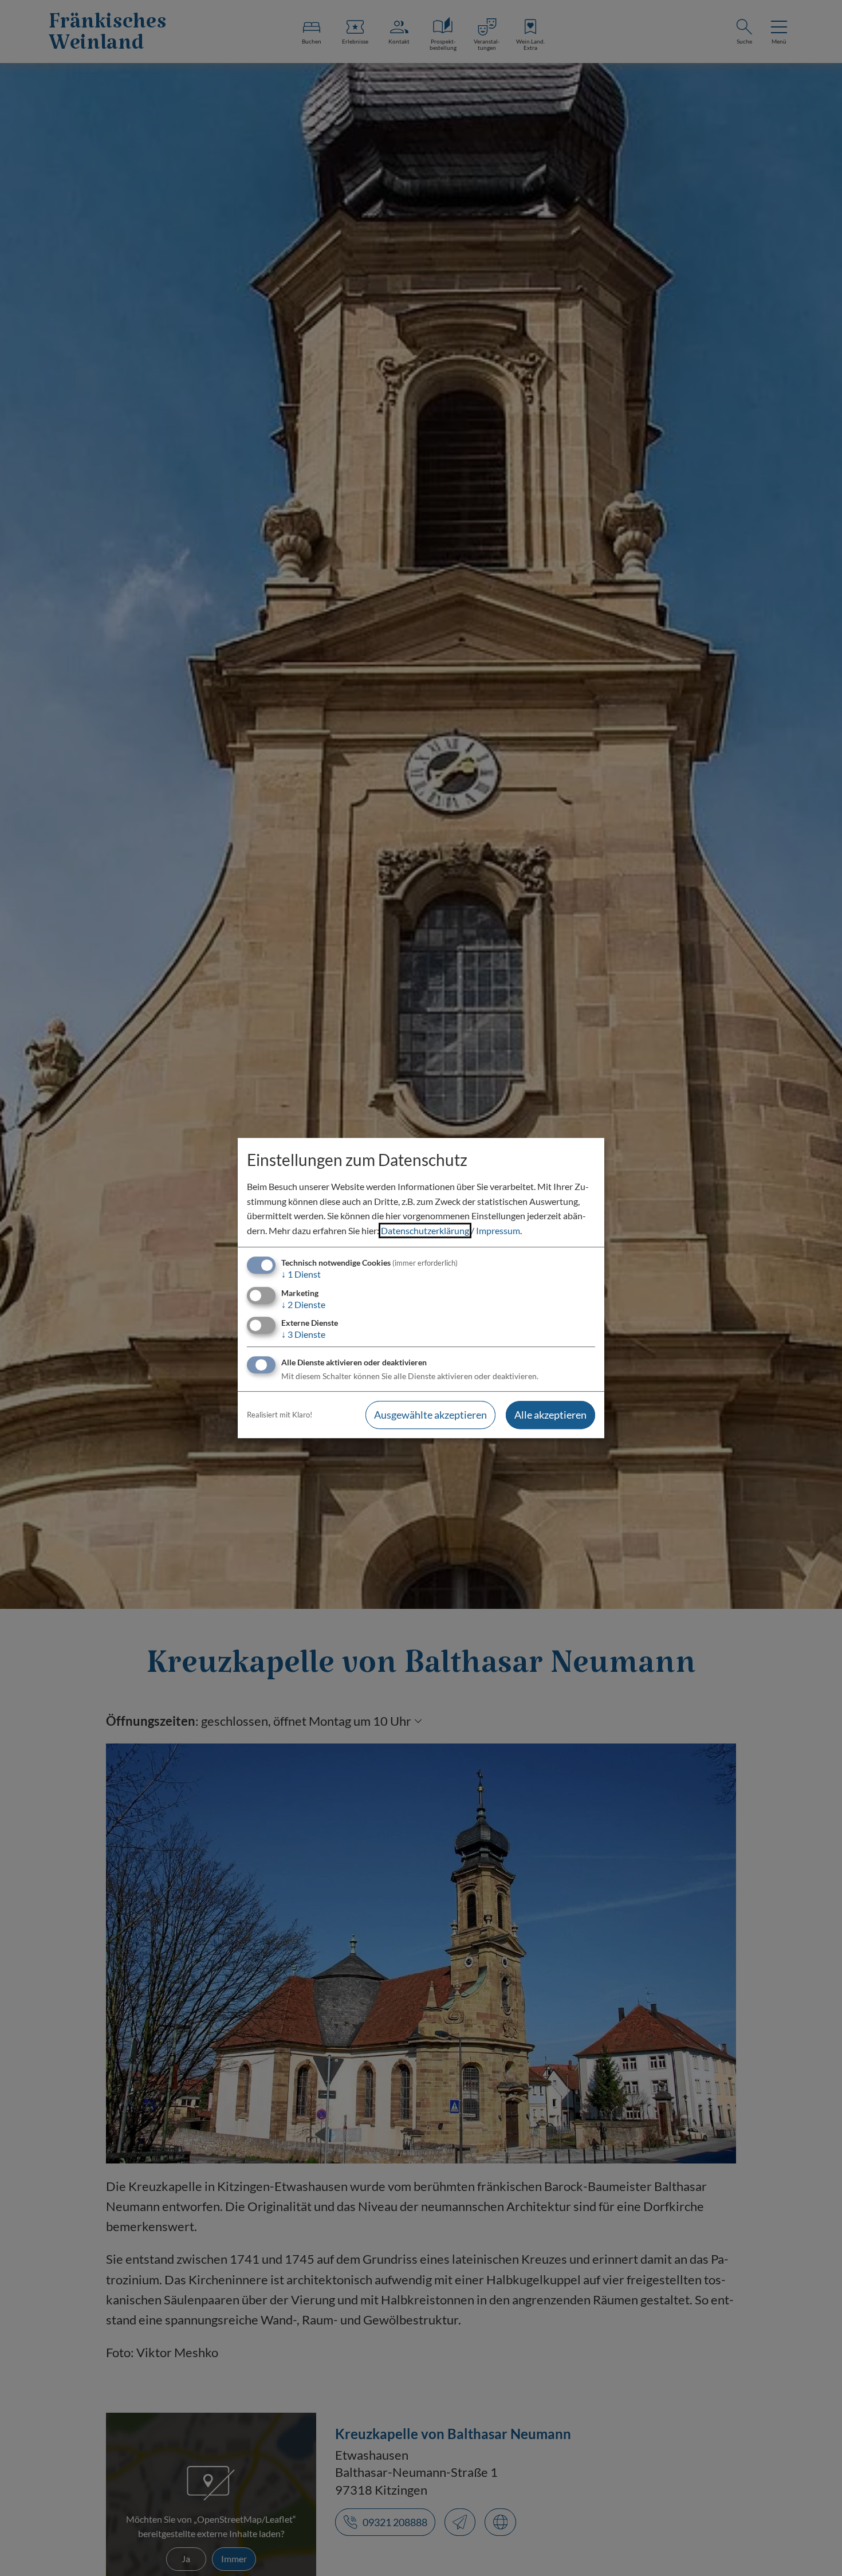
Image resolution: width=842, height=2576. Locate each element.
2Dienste (303, 1304)
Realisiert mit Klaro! (280, 1415)
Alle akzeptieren (550, 1415)
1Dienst (301, 1275)
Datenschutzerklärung (425, 1230)
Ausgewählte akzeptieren (430, 1415)
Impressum (498, 1230)
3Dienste (303, 1334)
